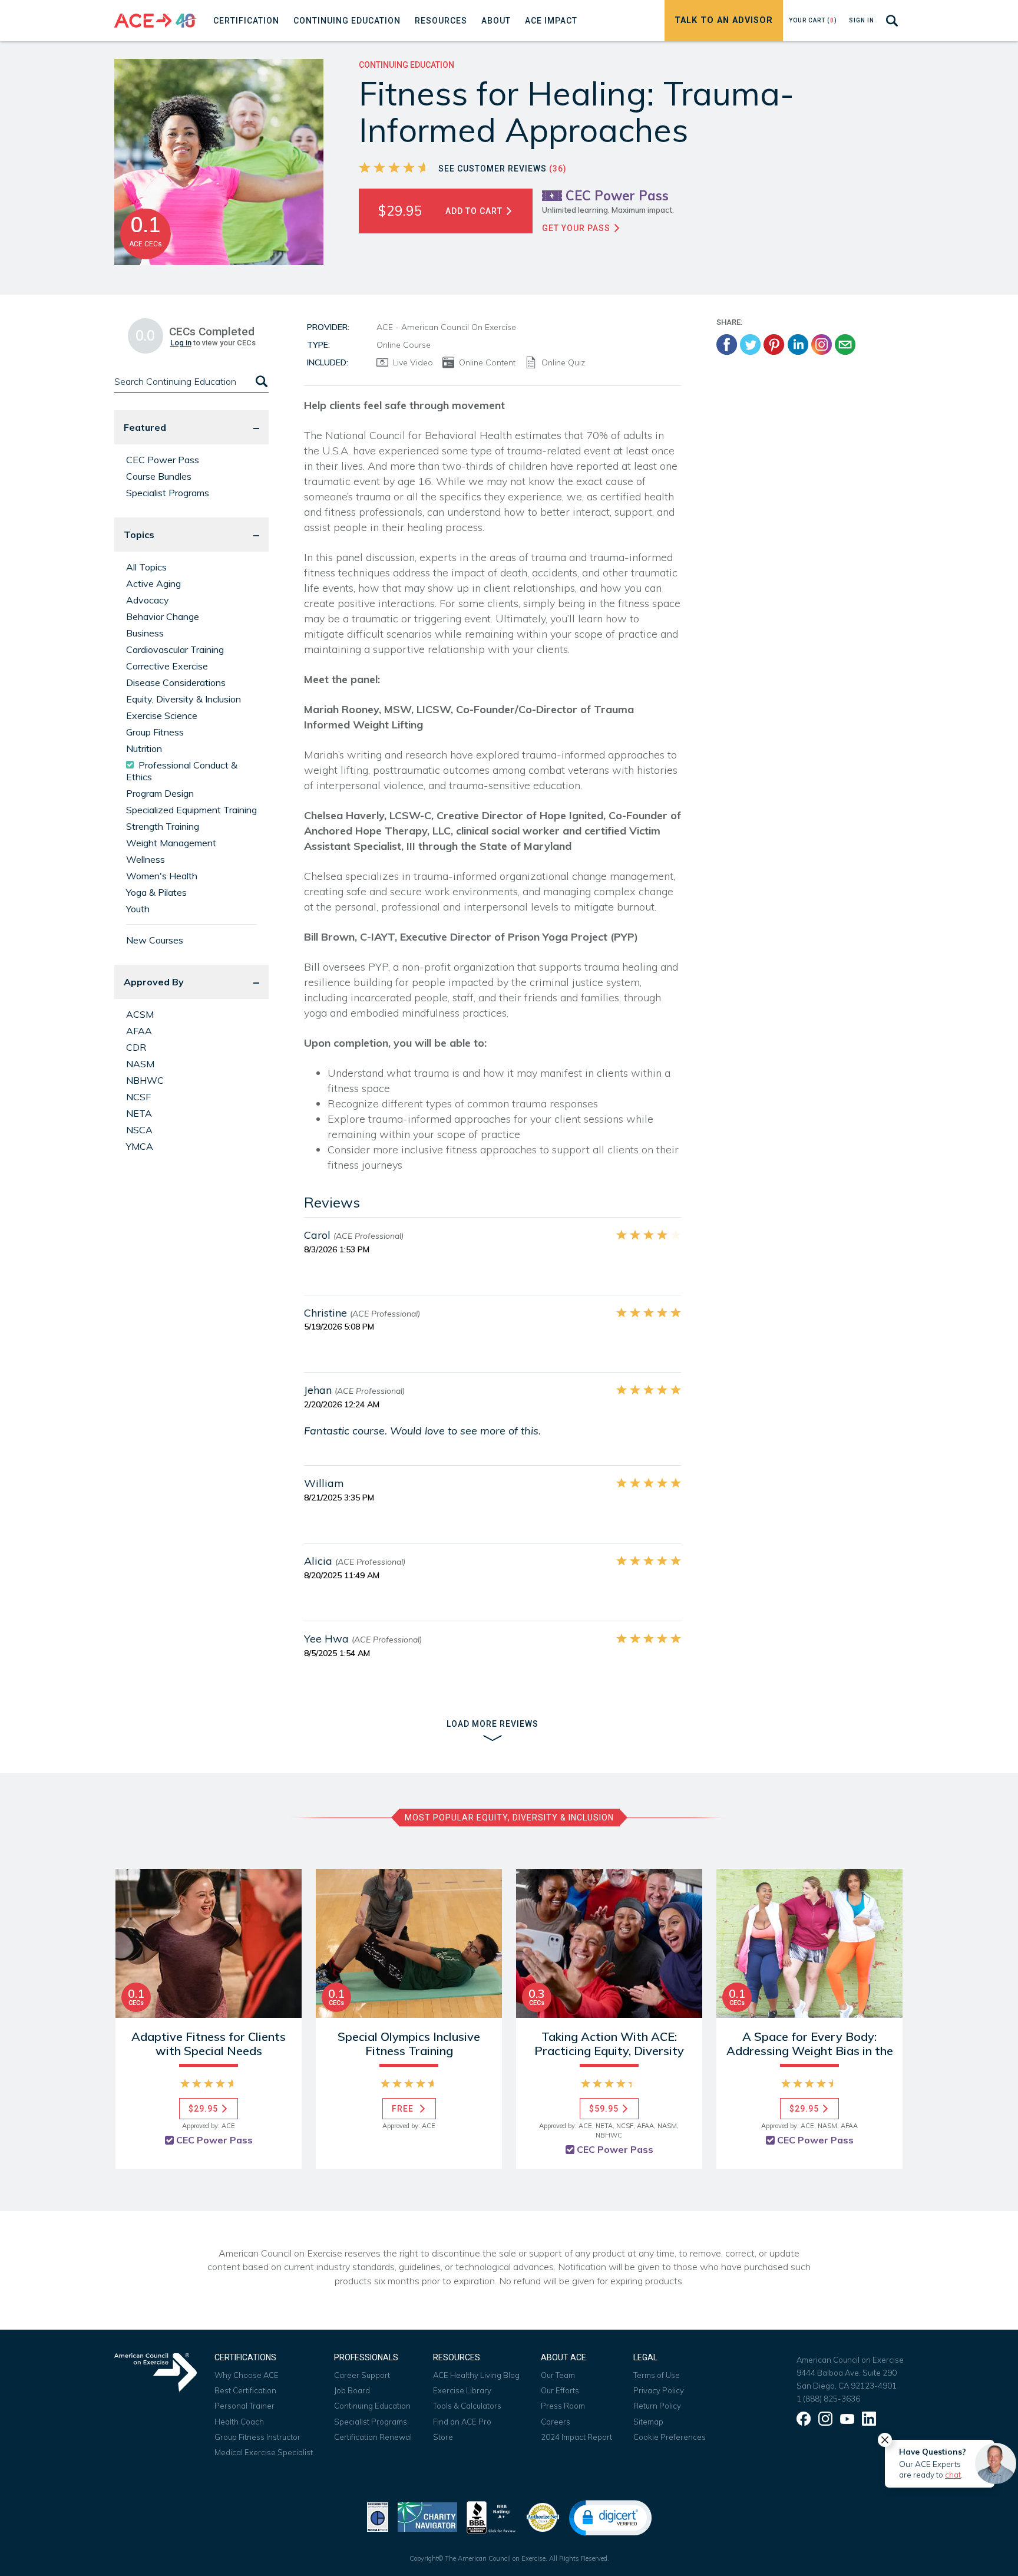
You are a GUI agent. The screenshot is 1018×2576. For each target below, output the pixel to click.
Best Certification (245, 2390)
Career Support (362, 2375)
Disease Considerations (176, 682)
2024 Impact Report (576, 2437)
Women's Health (162, 876)
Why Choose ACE (247, 2375)
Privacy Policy (659, 2390)
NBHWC (145, 1080)
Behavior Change (163, 616)
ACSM (140, 1014)
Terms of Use (657, 2375)
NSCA (139, 1130)
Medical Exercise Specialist (264, 2452)
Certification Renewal (373, 2437)
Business (145, 633)
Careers (556, 2422)
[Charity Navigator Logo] (427, 2516)
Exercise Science (162, 715)
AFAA (139, 1031)
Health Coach (239, 2422)
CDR (136, 1047)
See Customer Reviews (503, 169)
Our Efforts (560, 2390)
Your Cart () (813, 20)
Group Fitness (155, 732)
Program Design (160, 793)
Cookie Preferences (670, 2437)
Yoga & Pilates (156, 892)
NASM (140, 1064)
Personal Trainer (244, 2406)
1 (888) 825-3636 (828, 2399)
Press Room (563, 2406)
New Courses (155, 940)
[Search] (260, 382)
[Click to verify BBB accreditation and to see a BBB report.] (491, 2516)
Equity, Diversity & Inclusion (184, 699)
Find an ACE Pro (462, 2422)
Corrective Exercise (167, 666)
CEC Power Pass (163, 460)
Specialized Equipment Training (191, 810)
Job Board (352, 2390)
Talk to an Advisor (724, 20)
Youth (138, 909)
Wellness (146, 859)
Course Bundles (159, 476)
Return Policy (657, 2406)
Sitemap (648, 2422)
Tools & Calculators (467, 2406)
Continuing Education (372, 2406)
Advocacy (148, 600)
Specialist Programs (168, 493)
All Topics (146, 567)
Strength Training (163, 826)
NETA (139, 1113)
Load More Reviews (493, 1724)
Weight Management (171, 843)
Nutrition (144, 748)
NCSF (138, 1097)
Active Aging (153, 583)
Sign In (862, 20)
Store (443, 2437)
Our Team (558, 2375)
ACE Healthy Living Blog (476, 2375)
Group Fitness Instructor (257, 2437)
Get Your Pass (577, 228)
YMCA (140, 1146)
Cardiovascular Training (175, 649)
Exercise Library (462, 2390)
